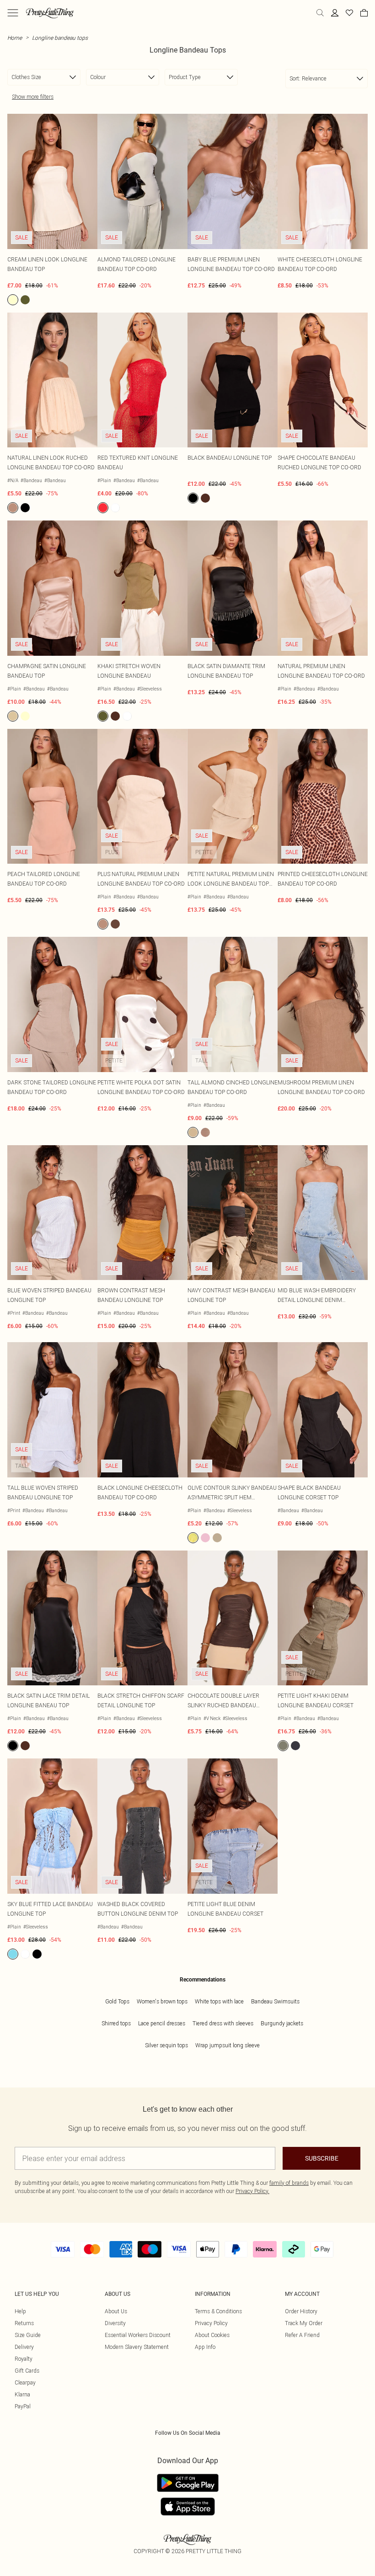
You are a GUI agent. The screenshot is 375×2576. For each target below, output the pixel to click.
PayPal (23, 2406)
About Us (116, 2311)
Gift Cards (27, 2371)
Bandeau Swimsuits (275, 2001)
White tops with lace (219, 2001)
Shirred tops (116, 2023)
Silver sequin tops (166, 2045)
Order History (301, 2311)
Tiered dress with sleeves (223, 2023)
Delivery (24, 2347)
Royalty (24, 2359)
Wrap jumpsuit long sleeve (228, 2045)
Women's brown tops (162, 2001)
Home (15, 38)
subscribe (322, 2158)
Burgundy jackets (282, 2023)
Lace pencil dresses (162, 2023)
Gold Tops (117, 2001)
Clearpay (25, 2382)
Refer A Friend (302, 2335)
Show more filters (33, 97)
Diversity (115, 2323)
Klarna (22, 2394)
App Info (205, 2347)
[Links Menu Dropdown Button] (13, 13)
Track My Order (304, 2323)
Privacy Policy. (252, 2191)
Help (20, 2311)
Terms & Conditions (218, 2311)
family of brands (289, 2183)
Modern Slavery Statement (137, 2347)
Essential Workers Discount (138, 2335)
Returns (24, 2323)
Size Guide (28, 2335)
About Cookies (212, 2335)
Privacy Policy (211, 2323)
